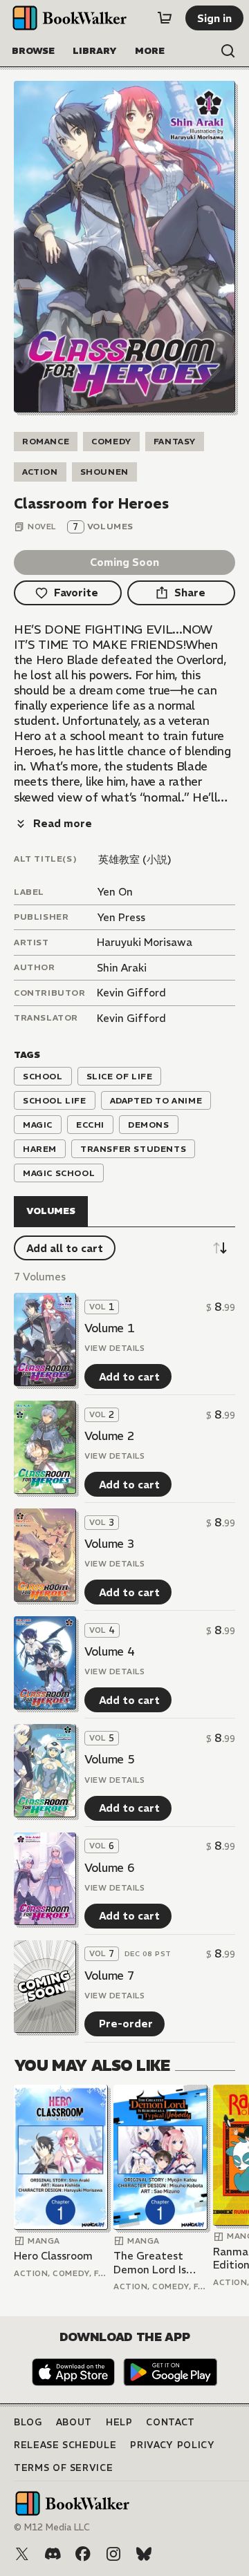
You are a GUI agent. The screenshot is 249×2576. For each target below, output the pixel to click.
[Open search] (228, 51)
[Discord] (53, 2554)
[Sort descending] (220, 1248)
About (74, 2422)
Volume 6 (109, 1868)
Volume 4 (109, 1651)
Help (119, 2422)
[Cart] (165, 18)
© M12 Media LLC (52, 2527)
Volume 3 (109, 1544)
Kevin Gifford (131, 993)
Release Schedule (65, 2445)
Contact (170, 2422)
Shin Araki (122, 968)
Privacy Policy (172, 2445)
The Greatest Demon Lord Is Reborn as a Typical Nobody (152, 2263)
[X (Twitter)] (22, 2554)
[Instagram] (113, 2554)
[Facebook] (83, 2554)
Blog (28, 2422)
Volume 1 (109, 1328)
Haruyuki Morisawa (145, 942)
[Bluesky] (144, 2554)
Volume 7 (109, 1976)
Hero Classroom (53, 2256)
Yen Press (121, 917)
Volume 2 (109, 1436)
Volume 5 (109, 1759)
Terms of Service (63, 2468)
